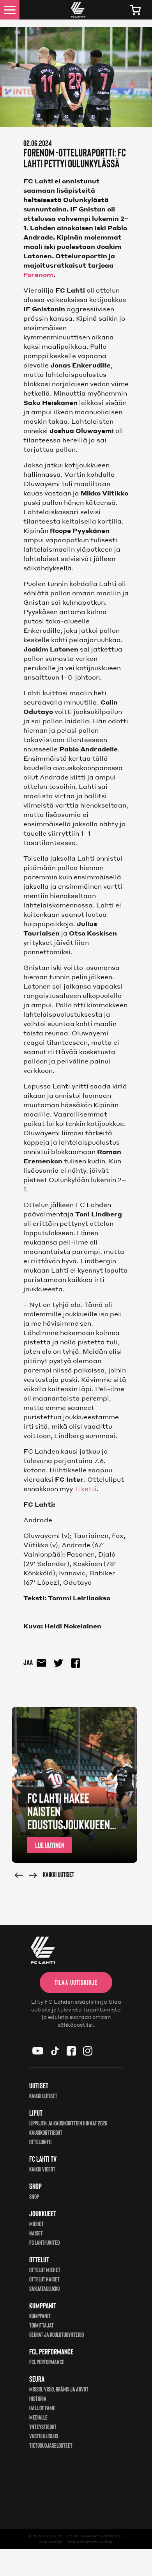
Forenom (38, 274)
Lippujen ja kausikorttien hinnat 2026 (68, 2123)
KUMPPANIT (40, 2316)
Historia (38, 2398)
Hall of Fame (42, 2408)
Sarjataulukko (44, 2288)
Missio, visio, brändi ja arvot (59, 2389)
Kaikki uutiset (58, 1874)
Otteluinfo (40, 2142)
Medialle (38, 2417)
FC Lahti (53, 2536)
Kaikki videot (42, 2169)
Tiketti (86, 1489)
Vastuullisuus (44, 2436)
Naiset (36, 2233)
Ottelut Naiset (44, 2279)
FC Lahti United (44, 2242)
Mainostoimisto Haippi (90, 2542)
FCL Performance (47, 2362)
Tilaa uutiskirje (76, 1982)
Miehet (36, 2224)
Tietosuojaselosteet (51, 2445)
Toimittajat (42, 2325)
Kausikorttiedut (46, 2132)
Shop (34, 2196)
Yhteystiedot (43, 2426)
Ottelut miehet (45, 2270)
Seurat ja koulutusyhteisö (57, 2334)
